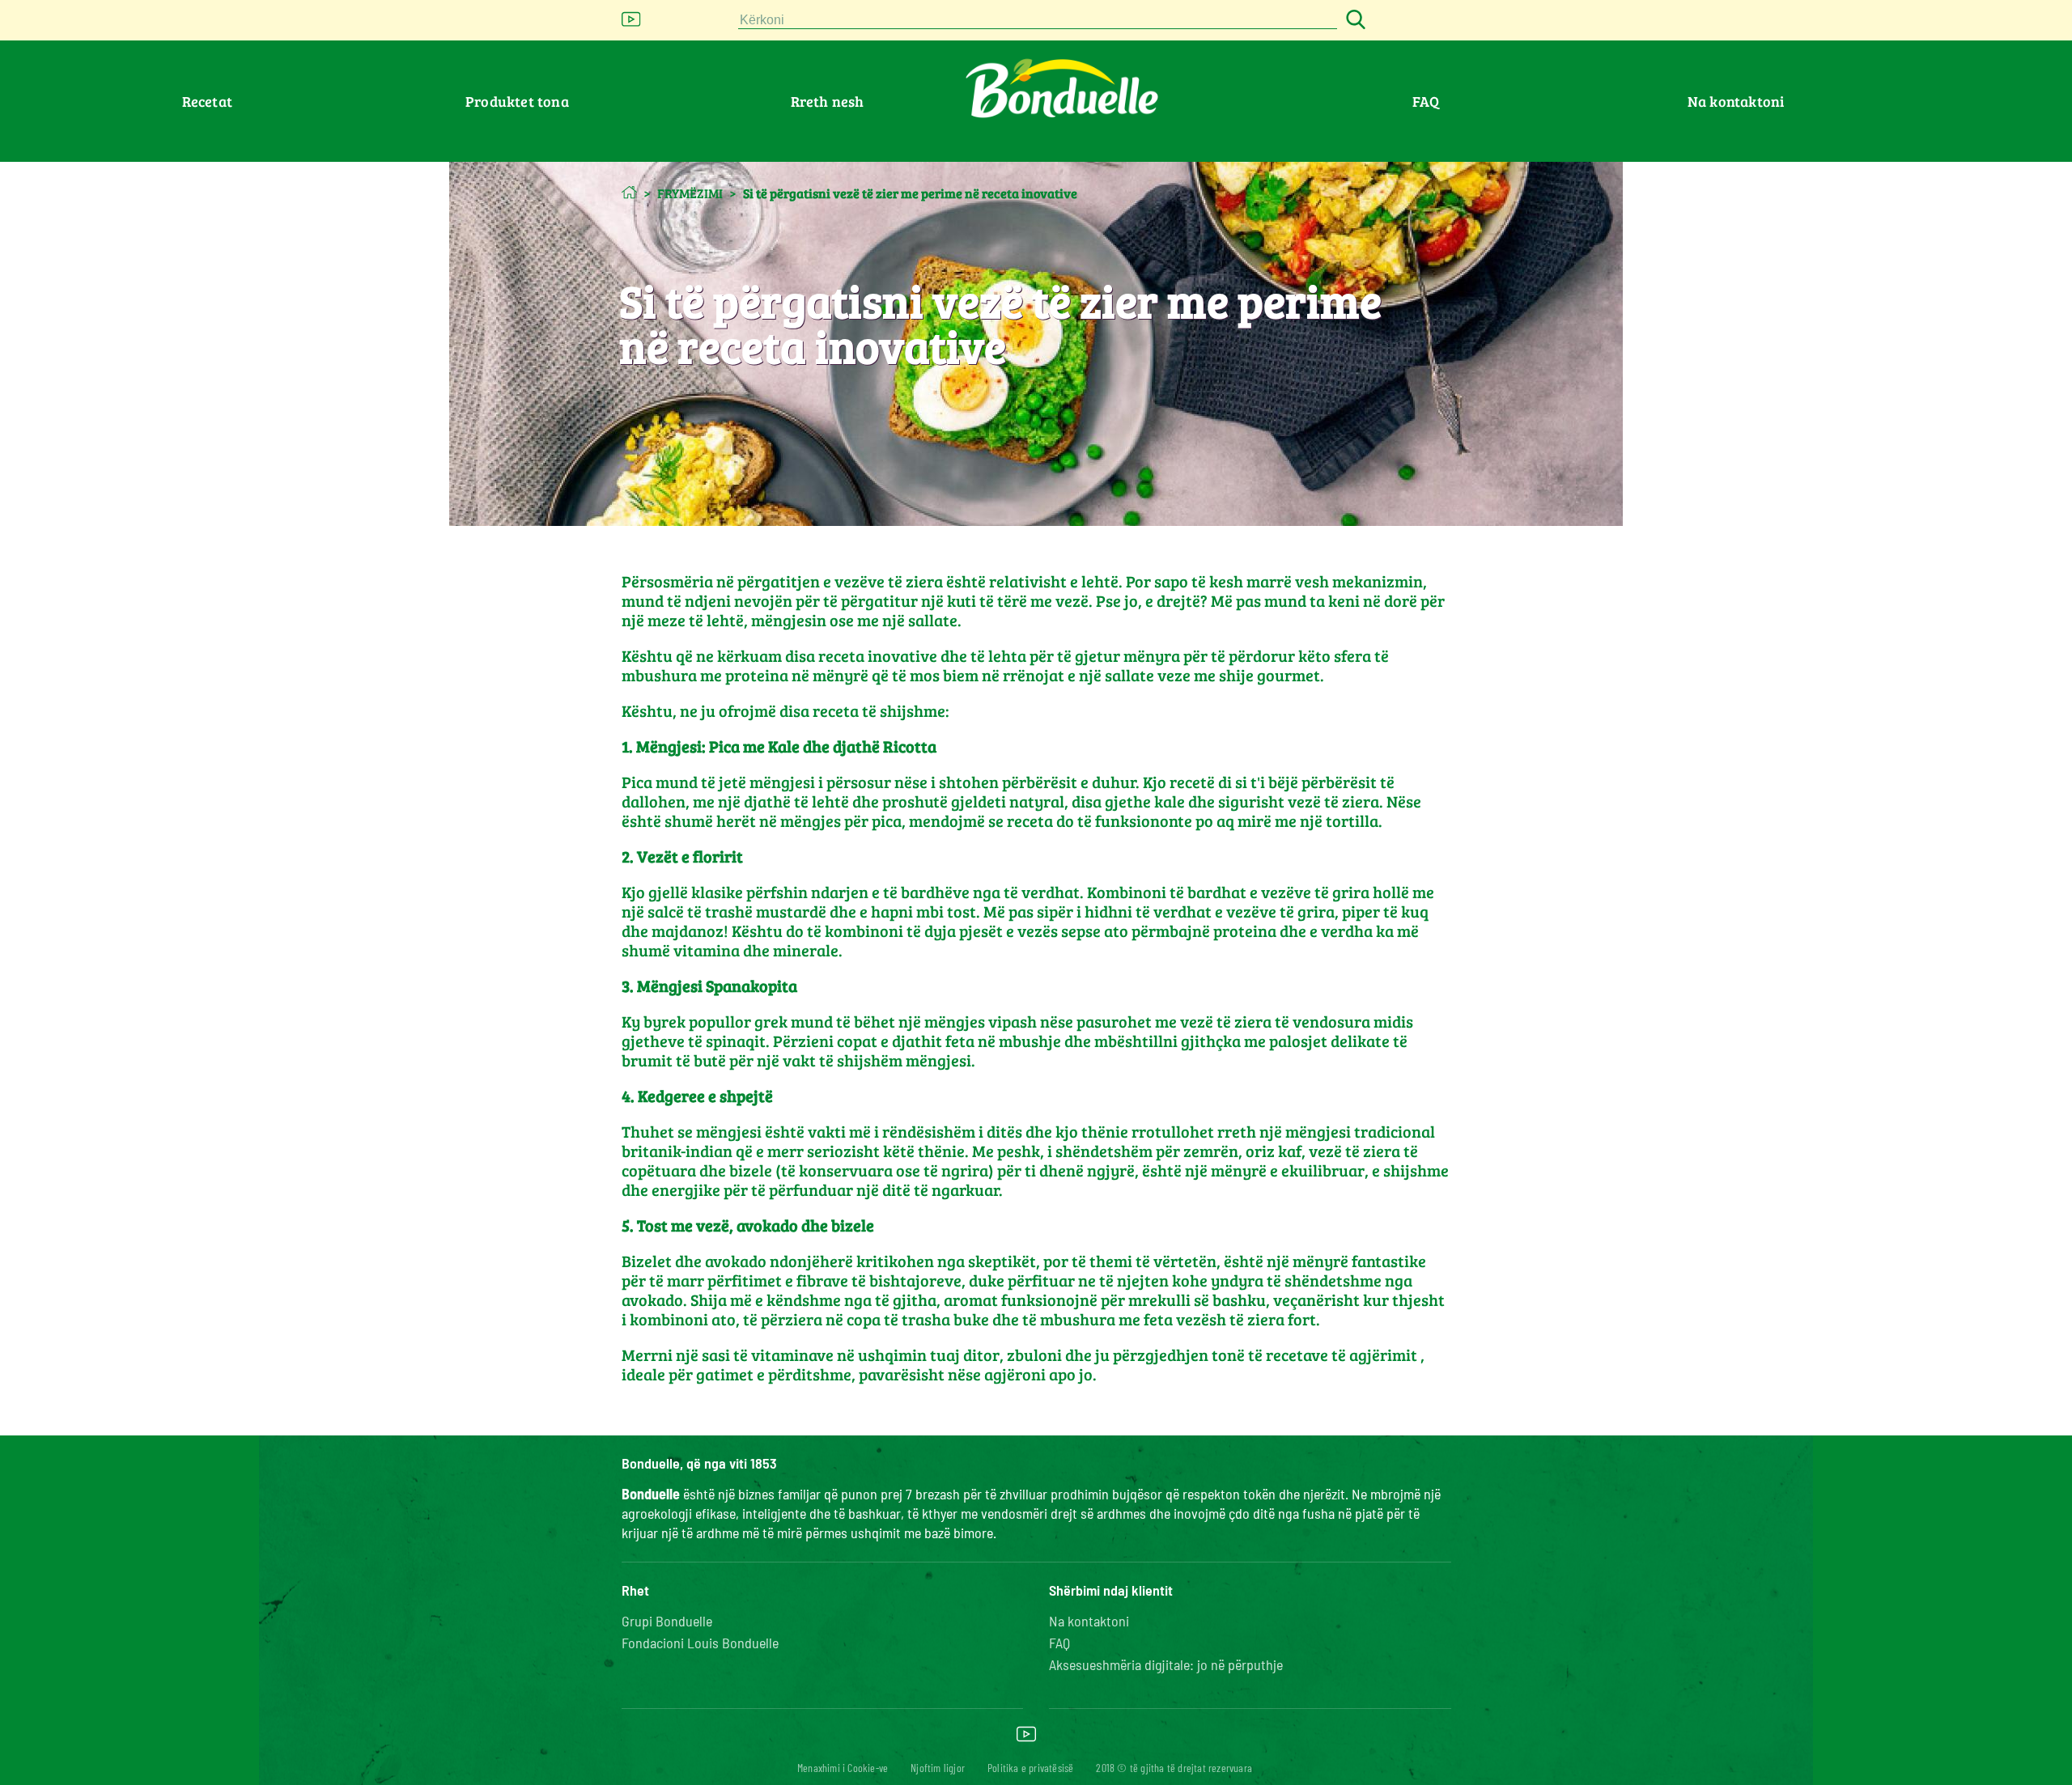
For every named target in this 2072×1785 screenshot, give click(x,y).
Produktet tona (517, 101)
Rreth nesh (828, 101)
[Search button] (1353, 21)
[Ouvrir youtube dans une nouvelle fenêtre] (631, 24)
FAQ (1426, 101)
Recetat (207, 101)
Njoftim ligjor (938, 1768)
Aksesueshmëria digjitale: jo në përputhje (1166, 1664)
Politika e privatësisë (1030, 1768)
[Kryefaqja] (629, 192)
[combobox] (1038, 21)
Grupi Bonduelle (667, 1621)
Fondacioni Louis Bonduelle (700, 1643)
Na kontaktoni (1736, 101)
